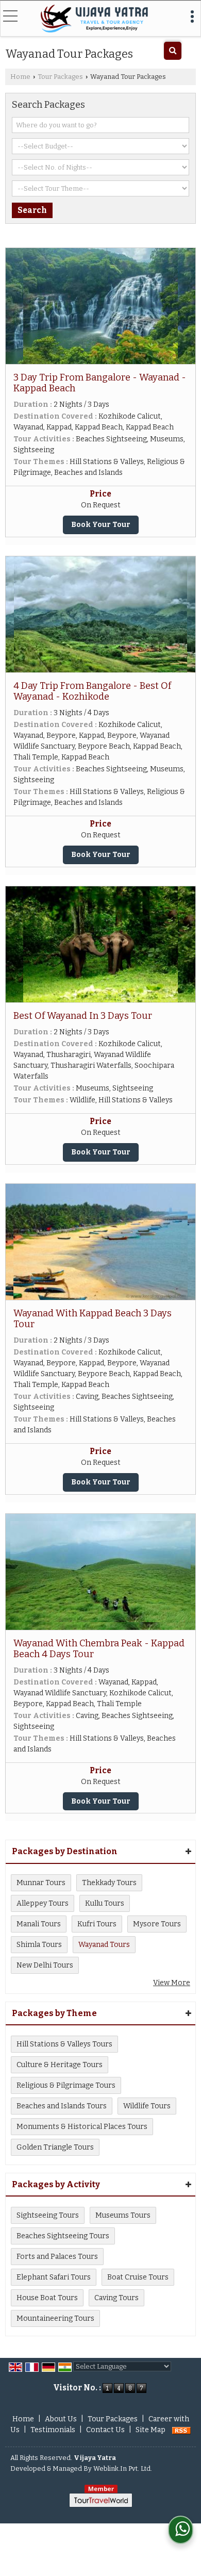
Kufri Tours (97, 1924)
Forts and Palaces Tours (57, 2257)
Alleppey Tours (43, 1903)
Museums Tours (123, 2215)
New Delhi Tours (45, 1965)
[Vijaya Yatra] (94, 19)
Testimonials (53, 2430)
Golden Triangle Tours (55, 2147)
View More (172, 1983)
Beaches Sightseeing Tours (63, 2236)
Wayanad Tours (104, 1945)
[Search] (173, 51)
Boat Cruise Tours (138, 2277)
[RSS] (181, 2430)
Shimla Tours (39, 1945)
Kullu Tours (105, 1903)
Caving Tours (116, 2298)
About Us (61, 2419)
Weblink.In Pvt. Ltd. (123, 2468)
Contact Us (105, 2430)
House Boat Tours (47, 2298)
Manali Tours (39, 1924)
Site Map (150, 2430)
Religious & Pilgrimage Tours (66, 2085)
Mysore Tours (157, 1924)
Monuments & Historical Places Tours (82, 2127)
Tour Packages (60, 77)
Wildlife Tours (147, 2106)
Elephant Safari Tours (54, 2277)
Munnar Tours (41, 1883)
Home (20, 77)
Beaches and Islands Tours (62, 2106)
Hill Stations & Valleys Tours (64, 2044)
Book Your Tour (101, 525)
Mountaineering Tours (55, 2318)
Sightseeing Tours (48, 2215)
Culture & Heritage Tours (60, 2065)
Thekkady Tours (109, 1883)
